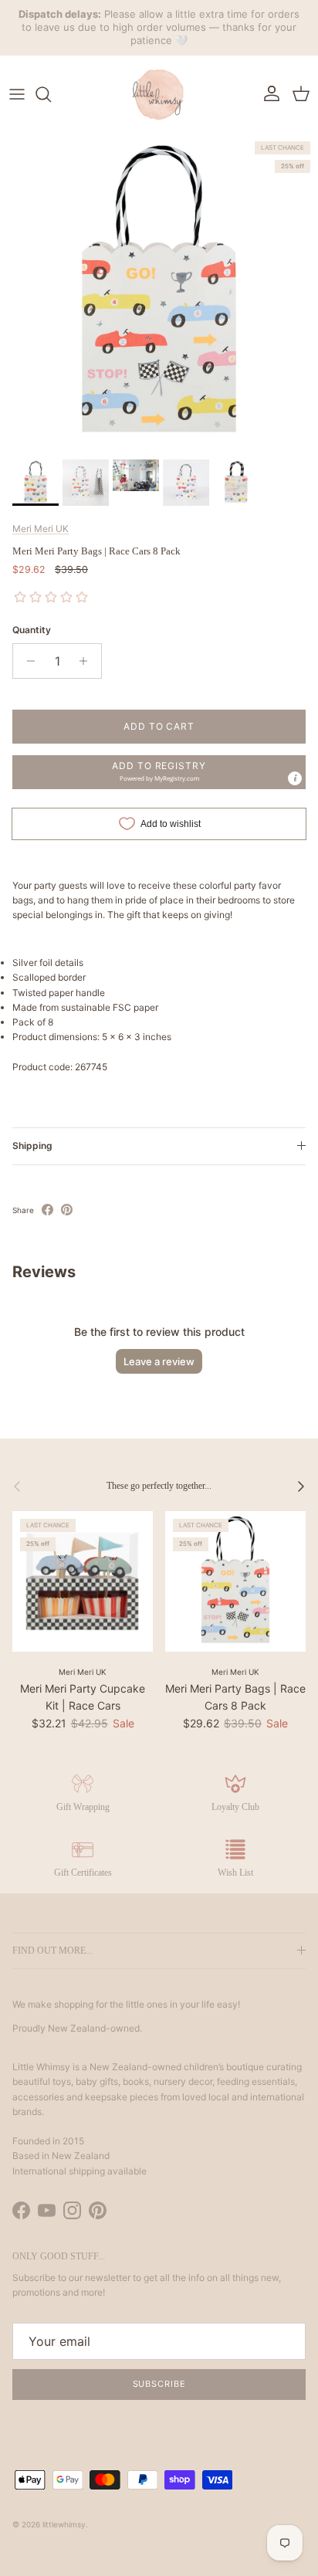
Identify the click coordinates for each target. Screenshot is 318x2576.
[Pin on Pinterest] (67, 1210)
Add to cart (159, 726)
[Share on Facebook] (47, 1210)
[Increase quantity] (88, 661)
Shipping (32, 1146)
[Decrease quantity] (27, 661)
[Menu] (17, 94)
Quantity (32, 630)
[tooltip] (295, 778)
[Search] (51, 94)
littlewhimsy (64, 2524)
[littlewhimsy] (159, 94)
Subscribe (159, 2384)
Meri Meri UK (41, 529)
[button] (159, 772)
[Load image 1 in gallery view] (159, 293)
